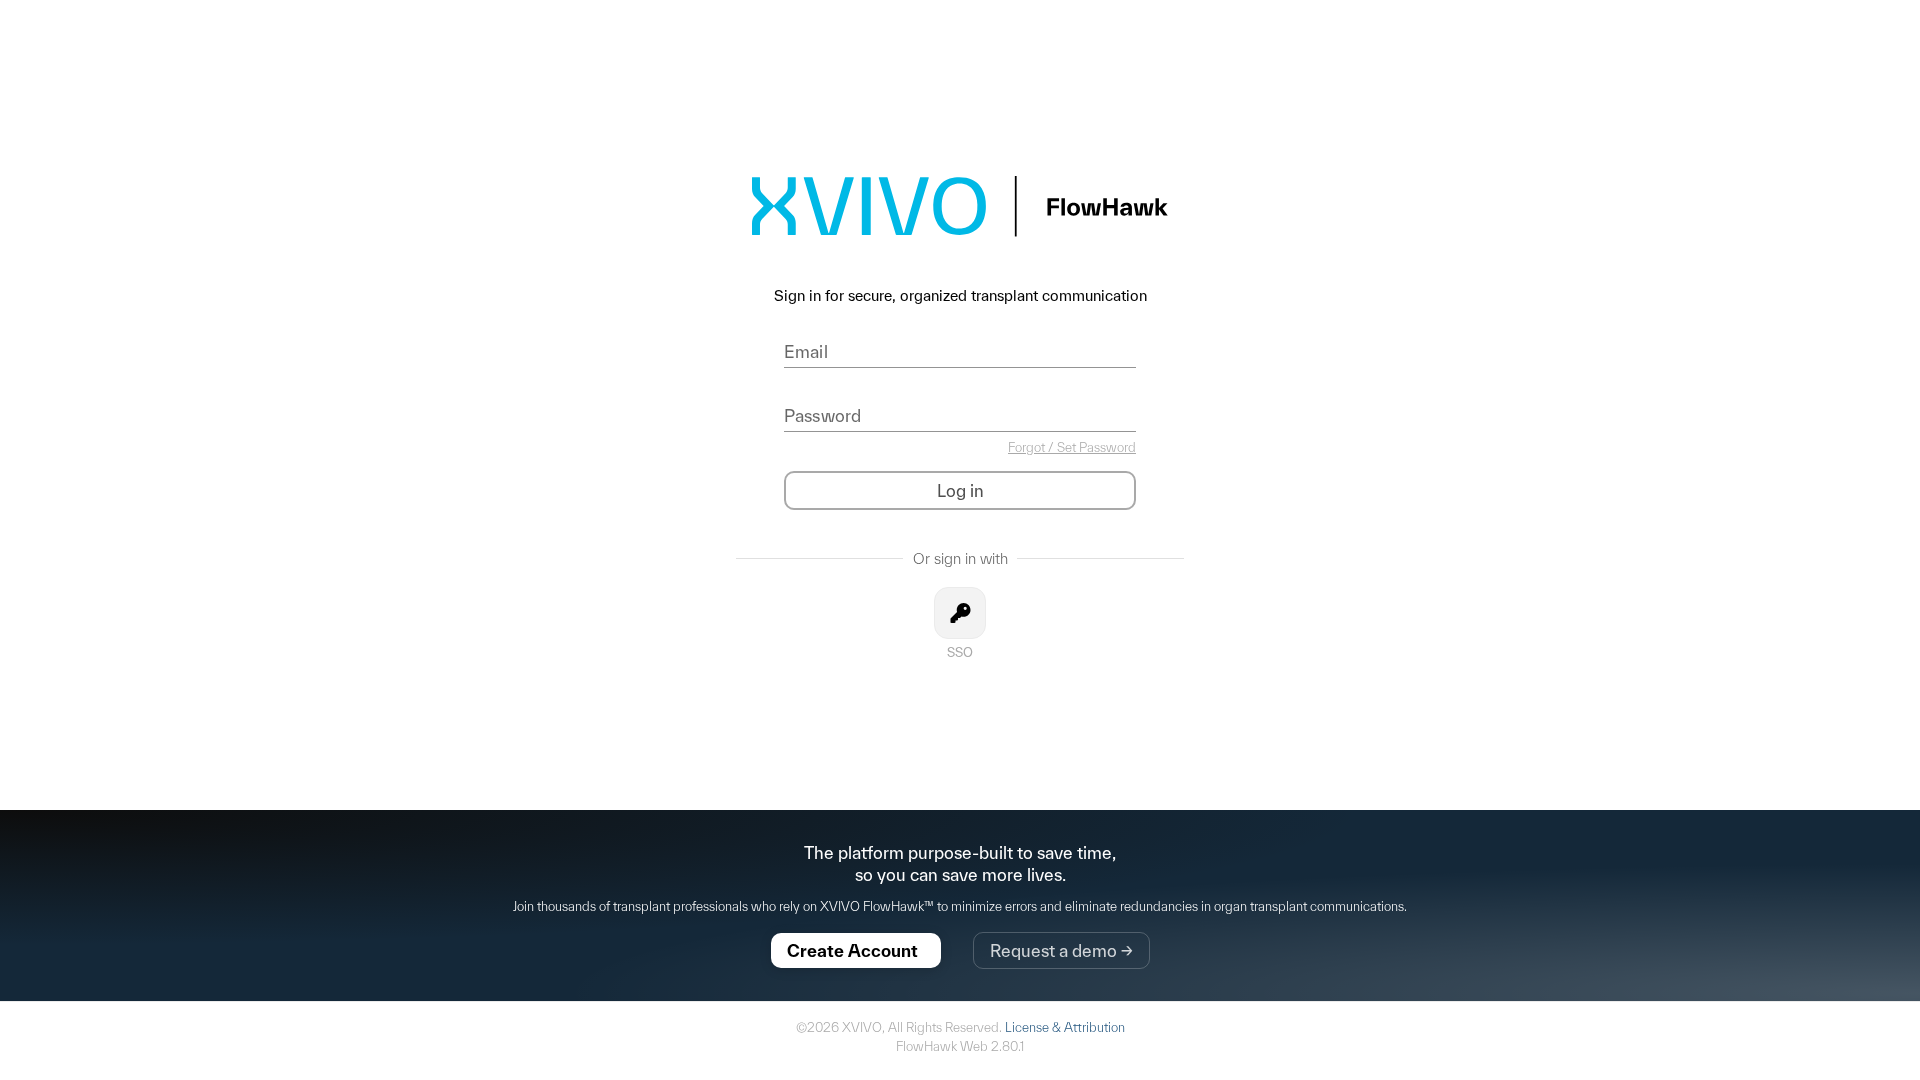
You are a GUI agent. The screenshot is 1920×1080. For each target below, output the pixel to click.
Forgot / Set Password (1072, 447)
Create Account (864, 950)
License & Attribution (1065, 1027)
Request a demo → (1061, 950)
